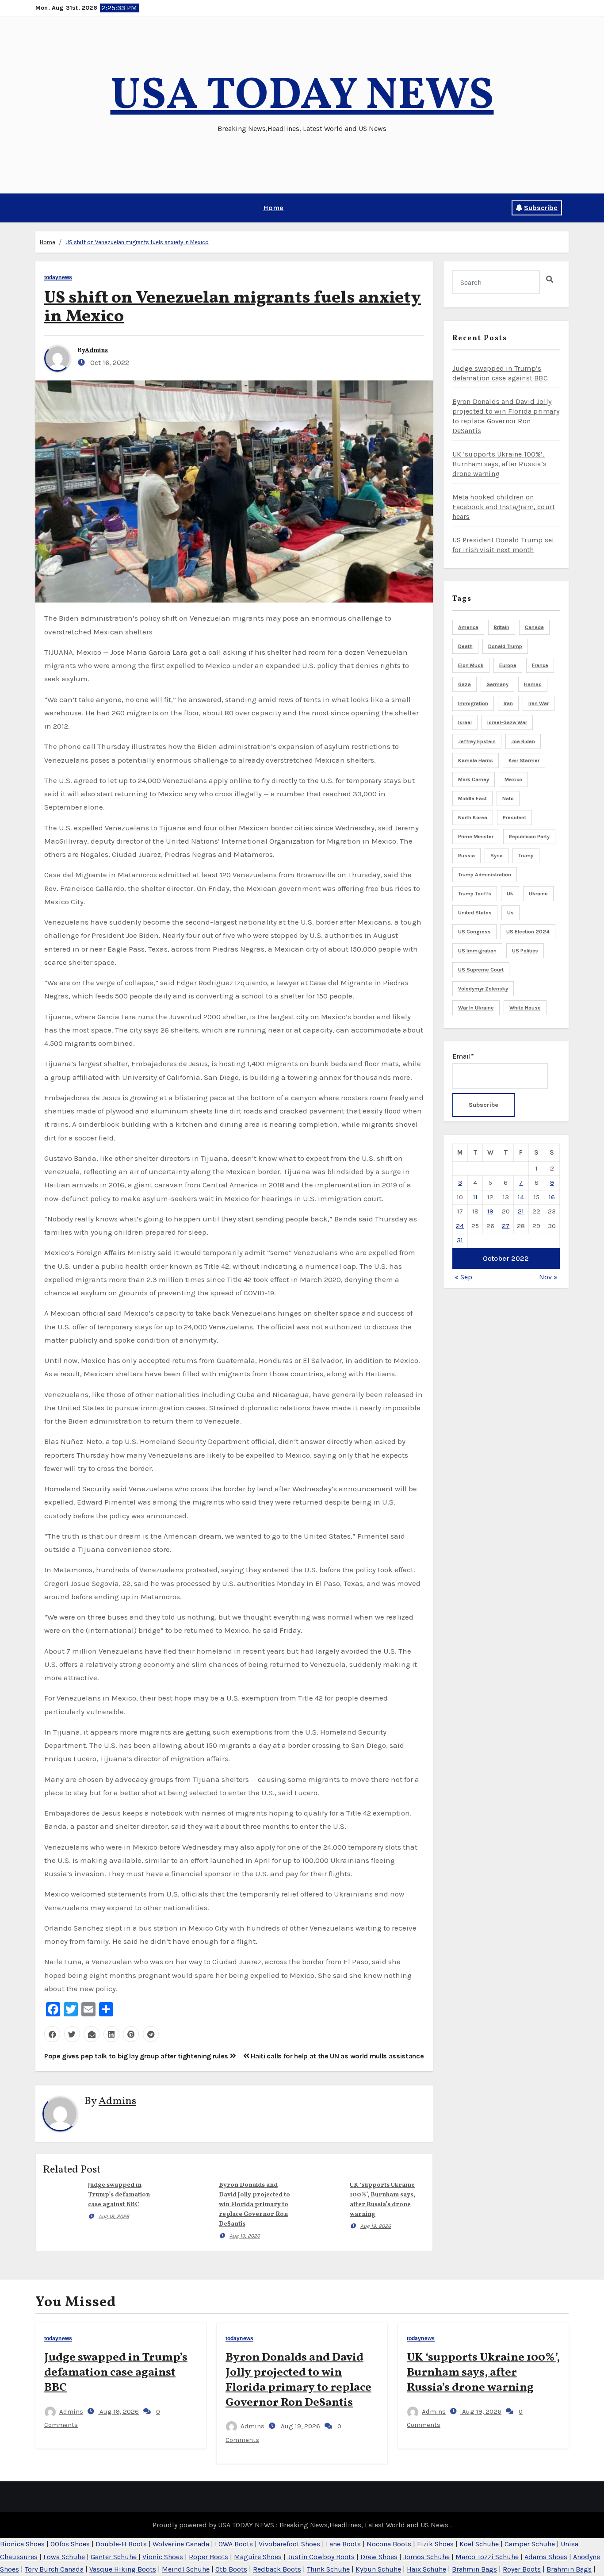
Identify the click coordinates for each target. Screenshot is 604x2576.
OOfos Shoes (70, 2544)
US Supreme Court (481, 970)
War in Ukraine (476, 1008)
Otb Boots (231, 2569)
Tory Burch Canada (54, 2569)
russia (466, 856)
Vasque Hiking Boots (123, 2569)
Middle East (472, 799)
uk (510, 894)
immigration (473, 703)
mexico (513, 779)
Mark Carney (474, 779)
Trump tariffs (475, 894)
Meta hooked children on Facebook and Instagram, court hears (504, 507)
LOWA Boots (234, 2544)
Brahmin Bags (474, 2569)
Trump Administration (485, 875)
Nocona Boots (389, 2544)
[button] (38, 208)
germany (497, 684)
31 (460, 1240)
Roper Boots (208, 2557)
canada (534, 627)
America (468, 627)
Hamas (533, 684)
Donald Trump (505, 646)
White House (525, 1008)
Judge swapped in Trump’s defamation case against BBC (119, 2195)
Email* (463, 1056)
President (514, 818)
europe (508, 665)
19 (490, 1211)
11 (475, 1197)
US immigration (477, 951)
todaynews (58, 278)
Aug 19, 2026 (114, 2216)
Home (273, 208)
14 (521, 1197)
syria (497, 856)
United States (475, 913)
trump (526, 856)
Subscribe (541, 208)
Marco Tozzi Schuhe (487, 2557)
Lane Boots (343, 2544)
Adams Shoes (546, 2557)
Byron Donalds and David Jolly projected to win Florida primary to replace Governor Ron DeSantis (254, 2205)
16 (552, 1197)
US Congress (474, 932)
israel (465, 722)
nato (508, 799)
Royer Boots (522, 2569)
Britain (502, 627)
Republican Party (529, 837)
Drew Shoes (379, 2557)
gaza (464, 684)
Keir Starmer (524, 760)
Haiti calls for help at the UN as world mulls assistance (336, 2056)
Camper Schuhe (530, 2544)
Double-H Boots (121, 2544)
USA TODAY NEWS (302, 97)
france (540, 665)
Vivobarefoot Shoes (289, 2544)
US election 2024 (528, 932)
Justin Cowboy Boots (321, 2557)
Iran (508, 703)
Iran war (539, 703)
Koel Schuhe (479, 2544)
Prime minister (476, 837)
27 (506, 1226)
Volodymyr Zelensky (483, 989)
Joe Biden (523, 741)
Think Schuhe (328, 2569)
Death (465, 646)
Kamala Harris (476, 760)
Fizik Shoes (435, 2544)
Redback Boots (277, 2569)
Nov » (548, 1277)
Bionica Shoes (22, 2544)
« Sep (463, 1277)
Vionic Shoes (163, 2557)
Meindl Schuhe (186, 2569)
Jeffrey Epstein (477, 741)
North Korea (473, 818)
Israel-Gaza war (507, 722)
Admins (96, 351)
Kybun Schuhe (378, 2569)
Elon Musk (471, 665)
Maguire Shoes (258, 2557)
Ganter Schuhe (115, 2557)
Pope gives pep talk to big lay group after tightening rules (137, 2056)
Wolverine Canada (181, 2544)
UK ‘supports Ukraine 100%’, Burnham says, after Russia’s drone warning (500, 464)
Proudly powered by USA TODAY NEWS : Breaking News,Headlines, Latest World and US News (301, 2525)
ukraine (538, 894)
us (510, 913)
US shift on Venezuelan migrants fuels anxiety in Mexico (137, 242)
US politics (525, 951)
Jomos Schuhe (426, 2557)
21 (521, 1211)
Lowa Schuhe (64, 2557)
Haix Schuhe (426, 2569)
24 (460, 1226)
